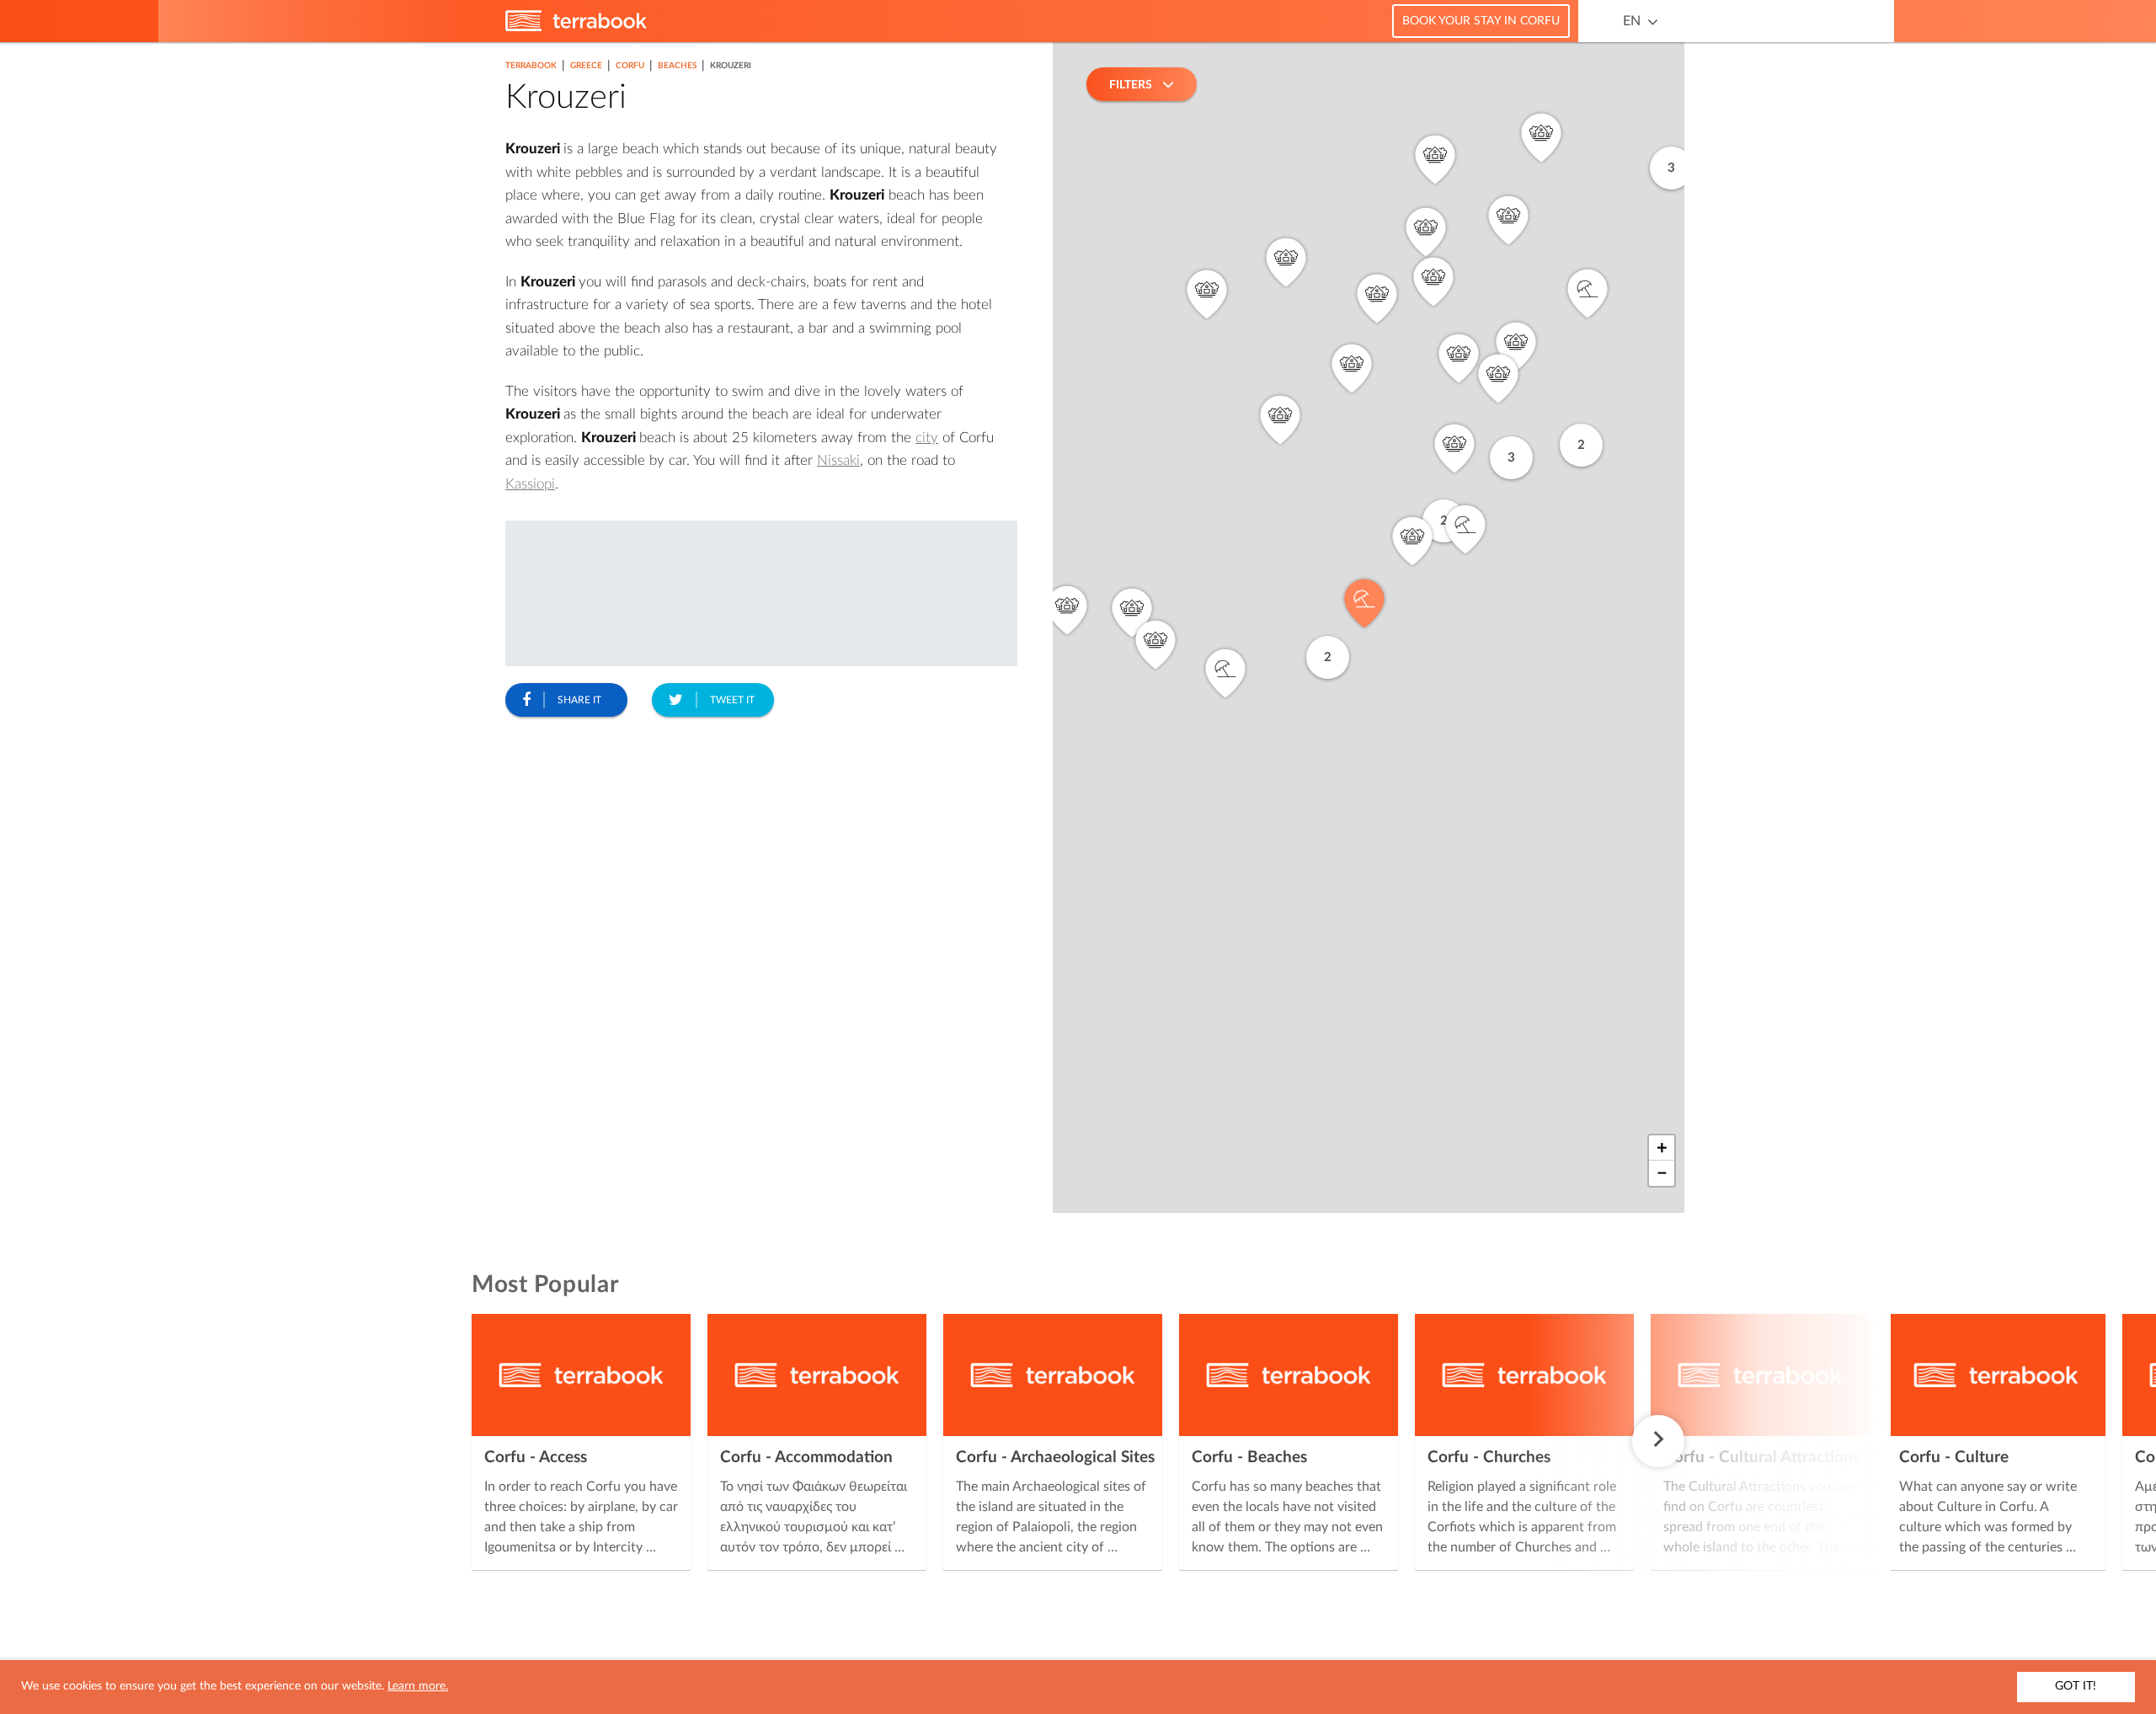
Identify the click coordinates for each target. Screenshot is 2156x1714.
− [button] (1662, 1173)
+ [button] (1662, 1148)
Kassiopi (530, 484)
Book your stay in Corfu (1481, 21)
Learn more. (418, 1686)
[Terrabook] (576, 28)
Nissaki (838, 460)
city (927, 438)
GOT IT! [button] (2076, 1686)
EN (1632, 21)
